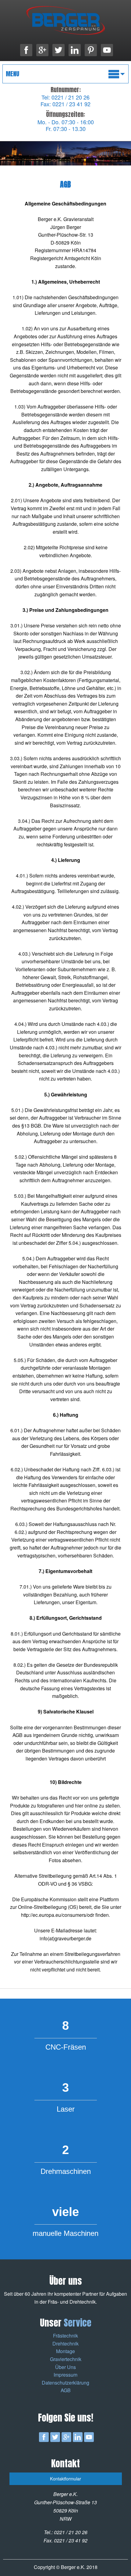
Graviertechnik (66, 2359)
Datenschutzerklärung (65, 2383)
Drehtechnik (65, 2343)
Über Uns (65, 2367)
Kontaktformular (65, 2478)
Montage (65, 2351)
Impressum (65, 2375)
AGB (66, 2390)
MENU (12, 74)
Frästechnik (65, 2336)
